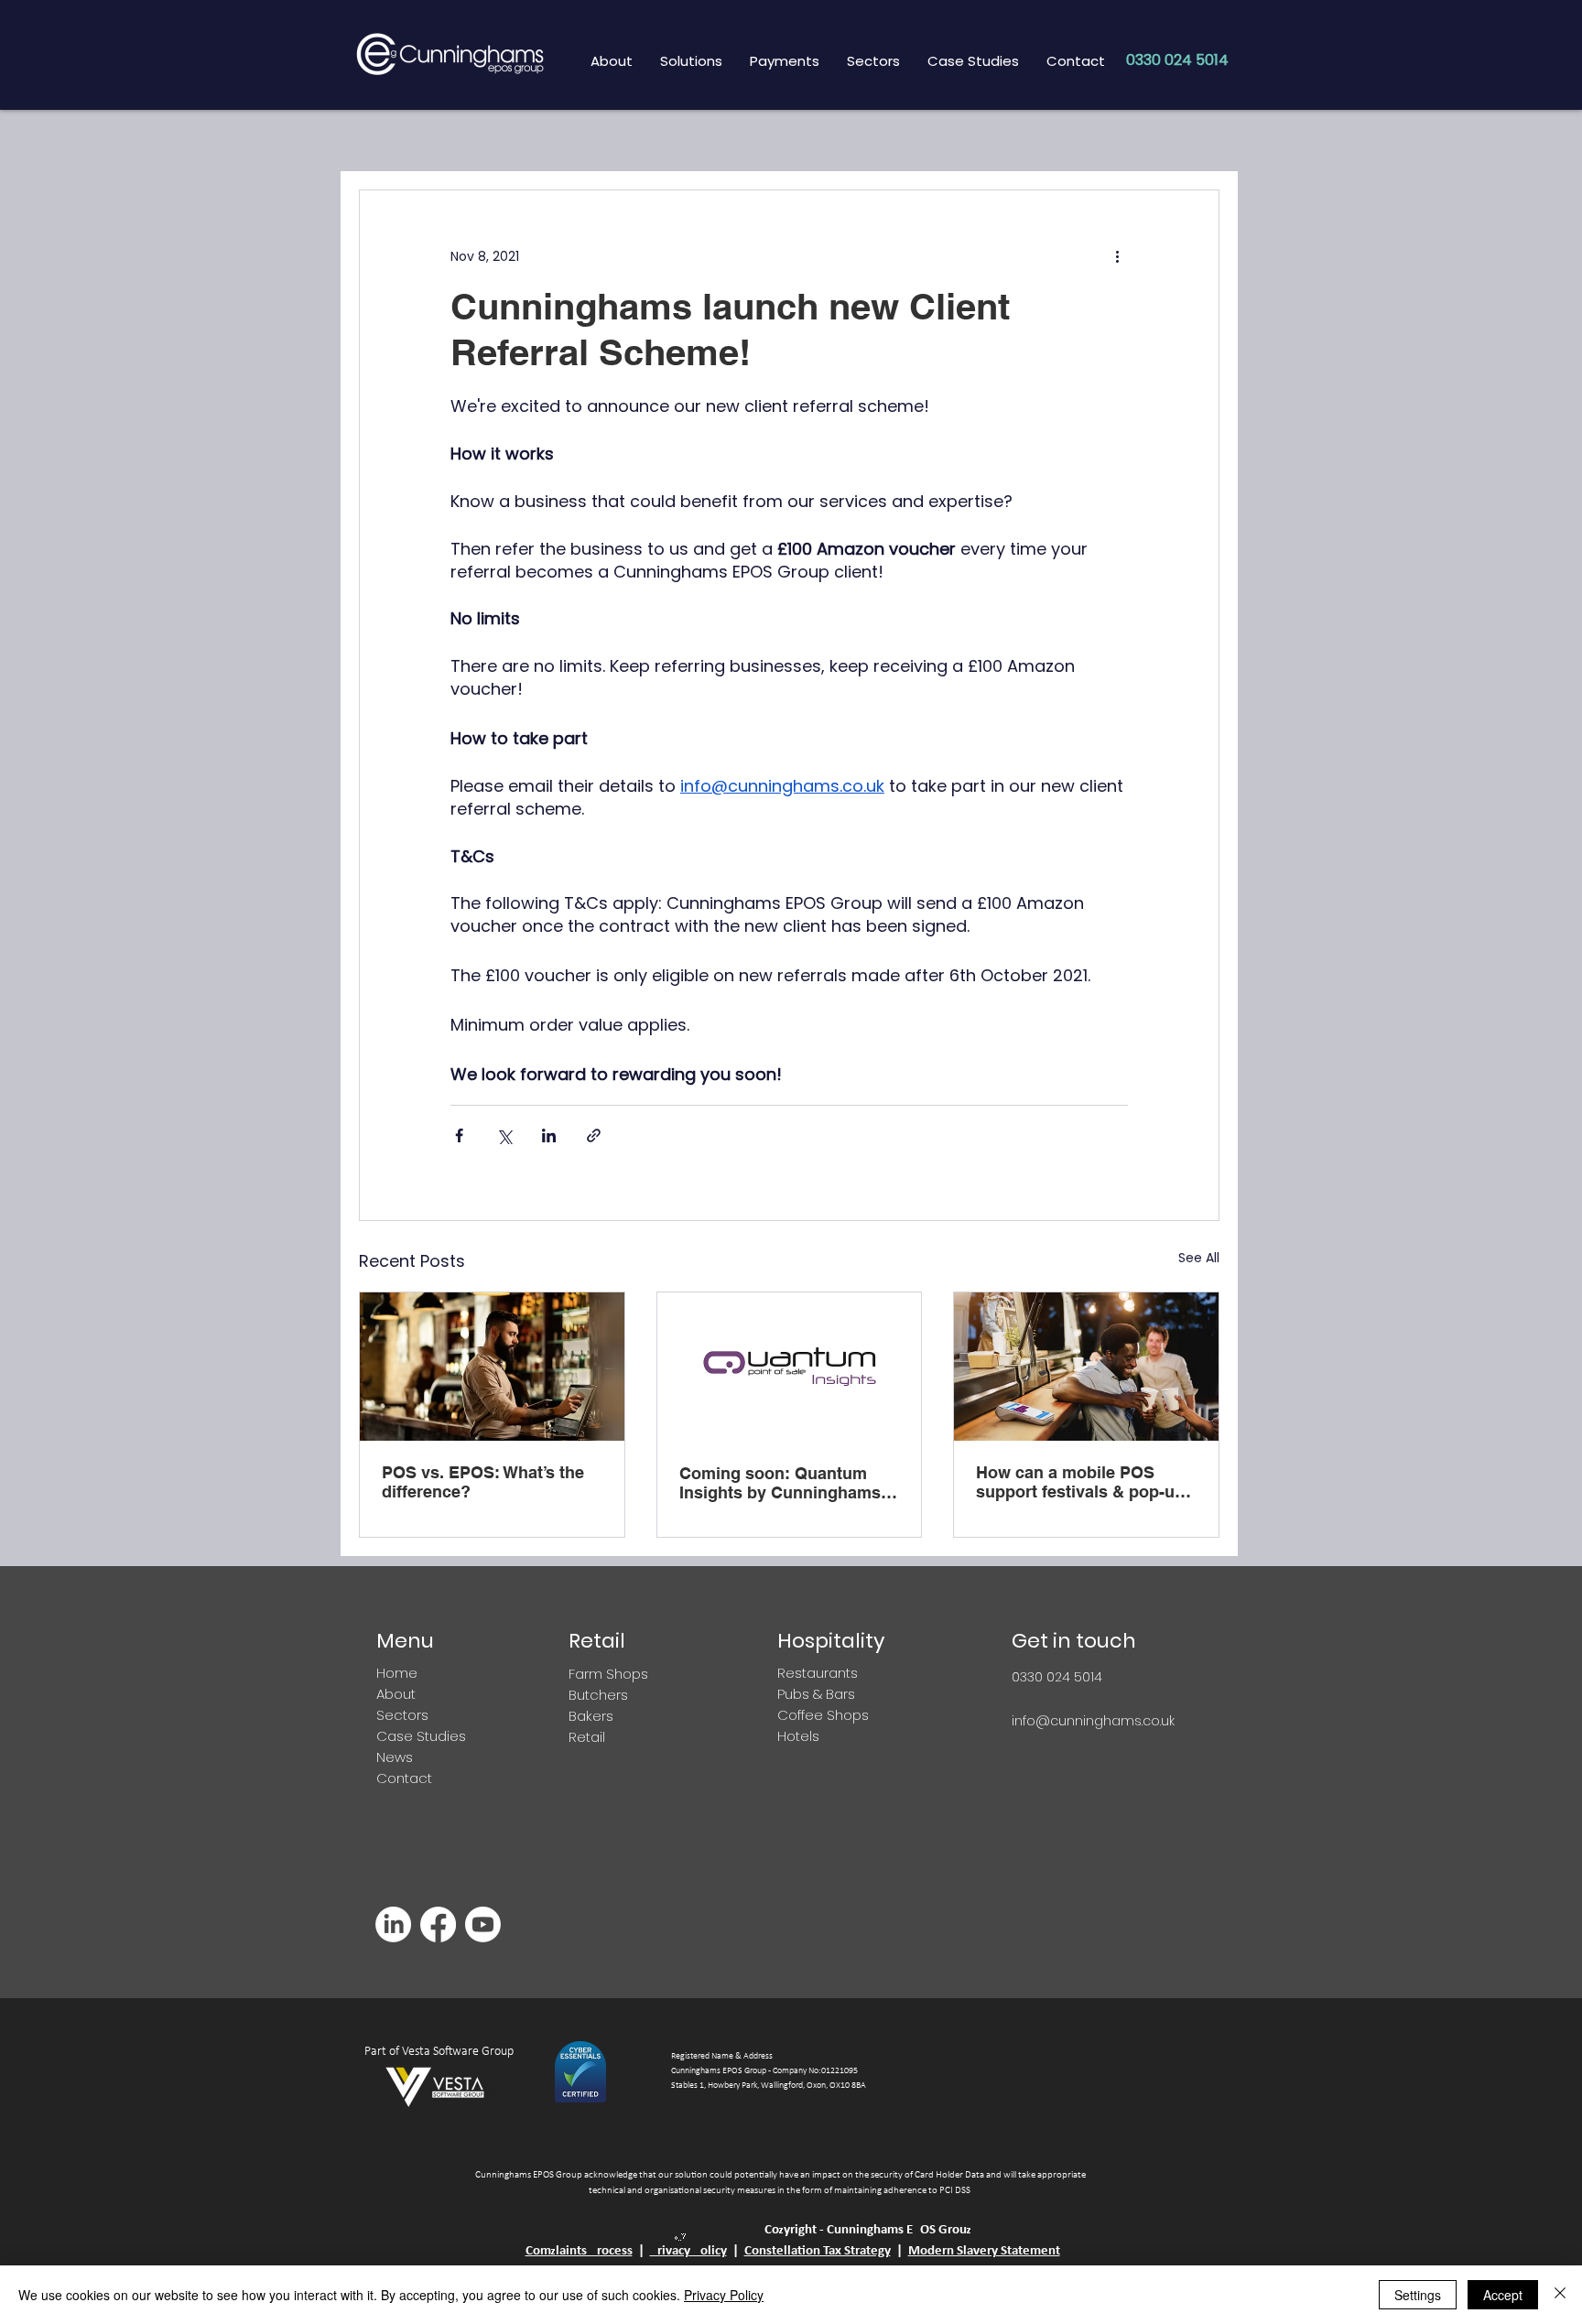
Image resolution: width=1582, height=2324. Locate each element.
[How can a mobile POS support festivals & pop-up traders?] (1086, 1367)
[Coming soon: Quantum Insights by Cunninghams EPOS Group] (790, 1367)
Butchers (598, 1695)
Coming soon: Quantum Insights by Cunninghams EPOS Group (780, 1483)
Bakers (591, 1716)
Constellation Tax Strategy (818, 2251)
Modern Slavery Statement (984, 2251)
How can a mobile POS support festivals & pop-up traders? (1080, 1482)
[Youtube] (483, 1924)
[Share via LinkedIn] (549, 1135)
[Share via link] (594, 1135)
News (395, 1757)
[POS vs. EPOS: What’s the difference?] (492, 1367)
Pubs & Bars (816, 1694)
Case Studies (421, 1736)
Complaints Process (579, 2251)
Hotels (800, 1736)
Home (397, 1673)
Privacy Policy (688, 2251)
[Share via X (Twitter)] (504, 1135)
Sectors (402, 1715)
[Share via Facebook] (459, 1135)
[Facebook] (438, 1924)
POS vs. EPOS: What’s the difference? (483, 1482)
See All (1199, 1258)
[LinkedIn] (393, 1924)
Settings (1418, 2295)
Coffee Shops (823, 1715)
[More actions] (1117, 256)
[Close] (1560, 2295)
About (396, 1694)
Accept (1503, 2295)
